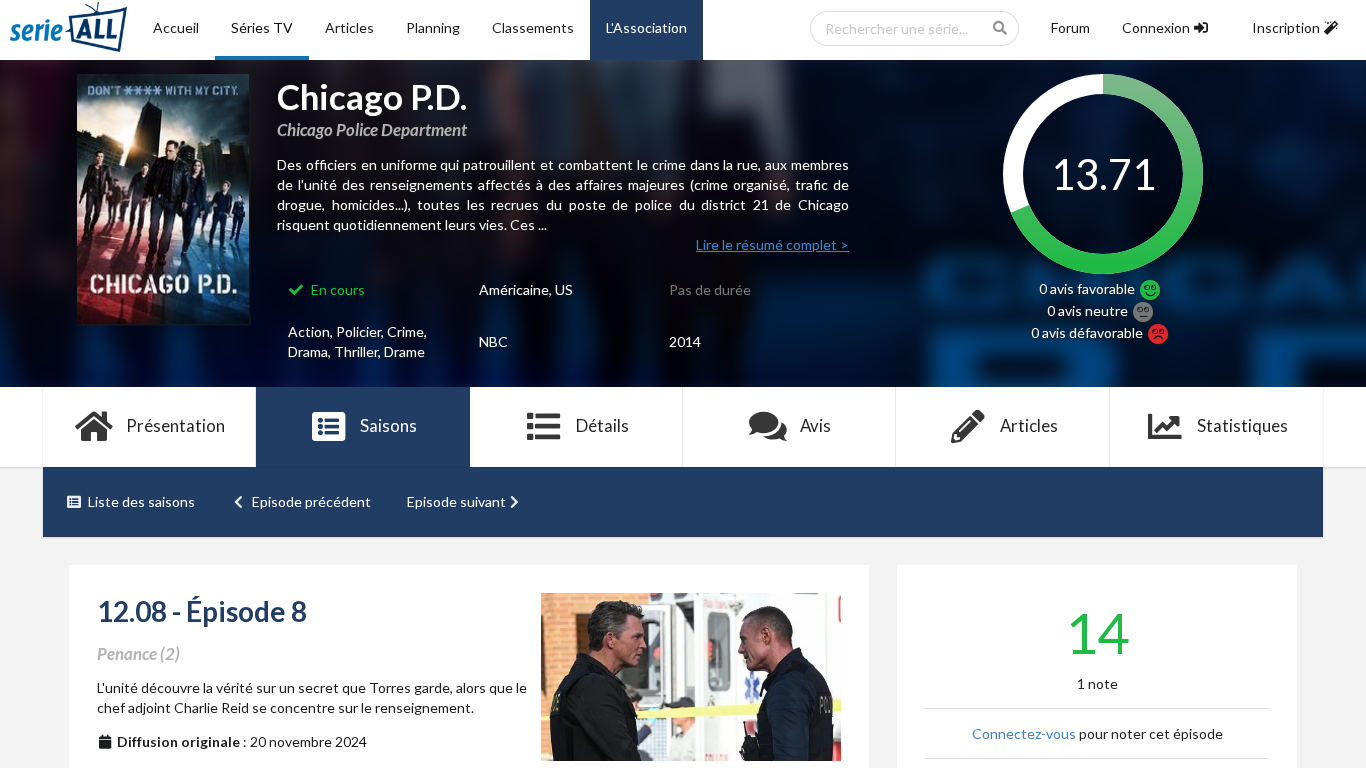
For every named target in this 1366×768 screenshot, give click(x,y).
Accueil (176, 27)
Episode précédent (311, 501)
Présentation (175, 425)
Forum (1070, 27)
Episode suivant (456, 501)
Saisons (388, 425)
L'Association (646, 27)
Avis (815, 425)
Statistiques (1242, 425)
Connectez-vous (1024, 733)
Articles (349, 27)
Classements (533, 27)
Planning (433, 27)
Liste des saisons (141, 501)
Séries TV (262, 27)
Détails (602, 425)
